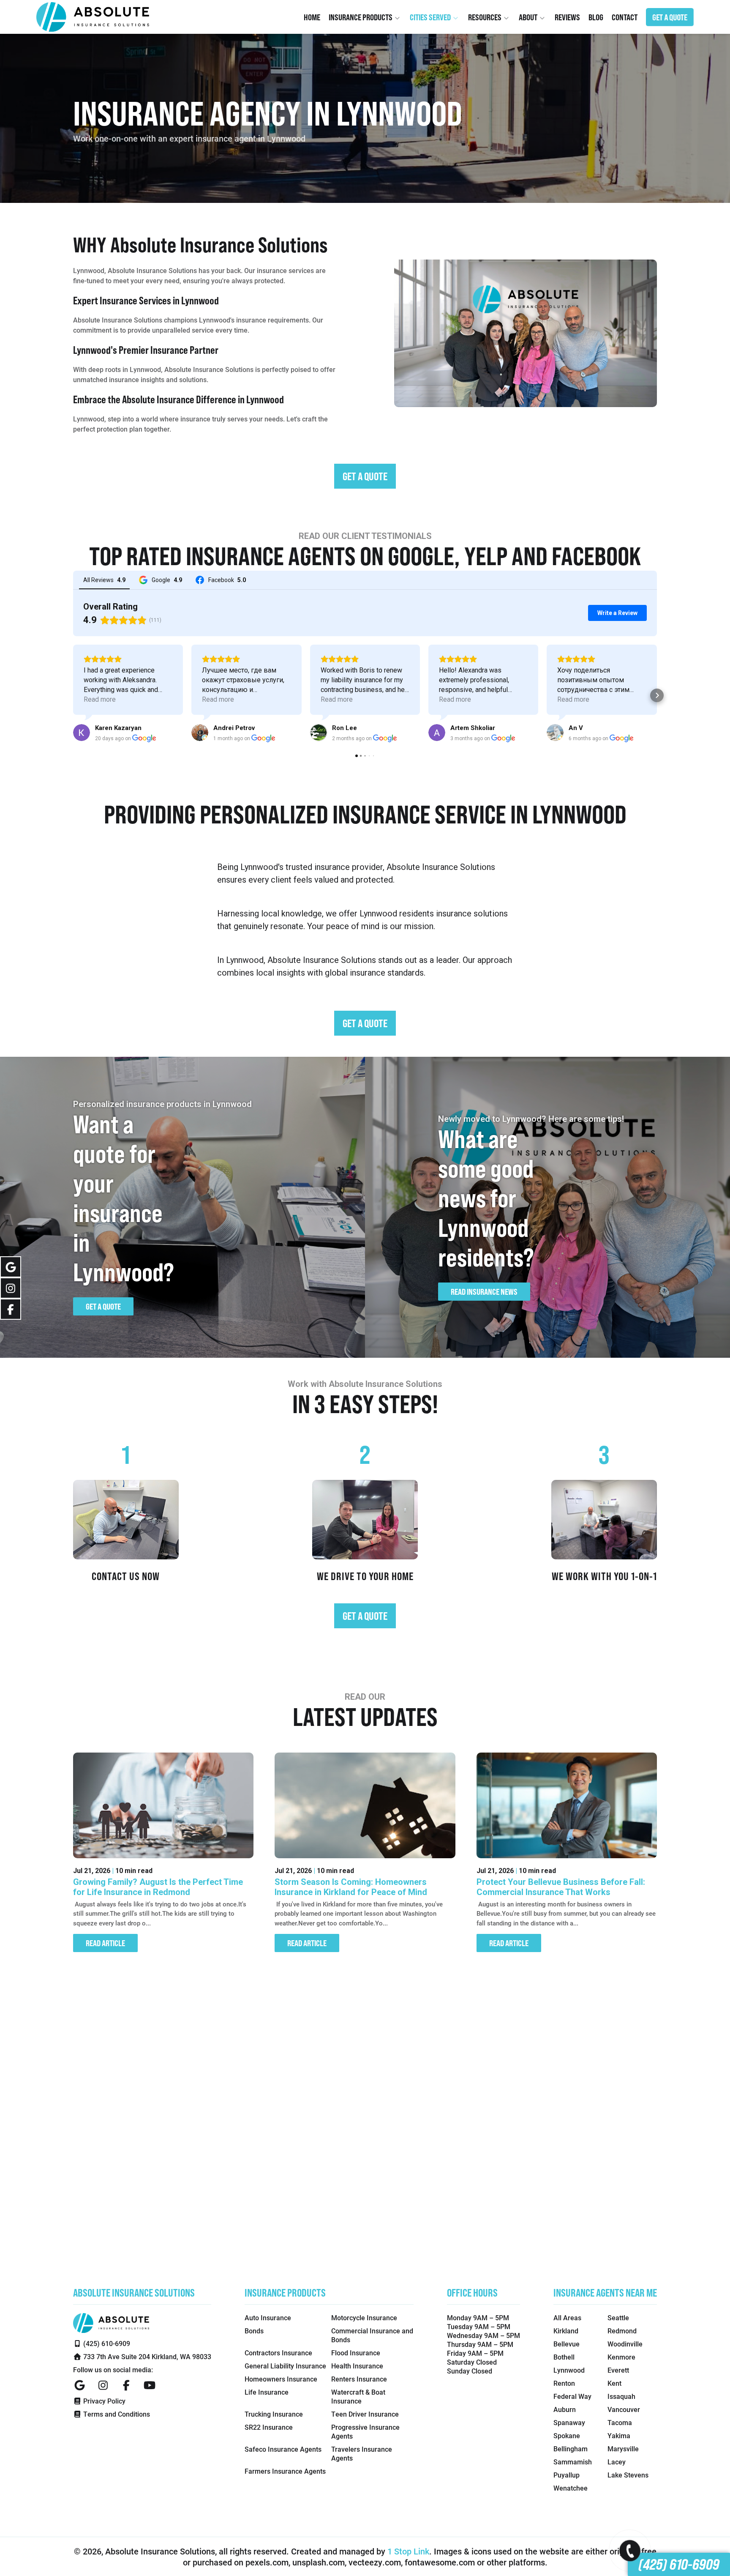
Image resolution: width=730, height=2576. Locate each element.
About (529, 17)
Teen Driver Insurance (365, 2414)
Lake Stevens (628, 2475)
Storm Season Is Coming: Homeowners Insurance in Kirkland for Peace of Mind (351, 1887)
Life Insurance (267, 2392)
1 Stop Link (408, 2551)
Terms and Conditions (116, 2414)
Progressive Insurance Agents (365, 2431)
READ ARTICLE (105, 1943)
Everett (618, 2370)
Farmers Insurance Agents (285, 2471)
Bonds (254, 2331)
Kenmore (621, 2357)
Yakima (619, 2435)
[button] (73, 695)
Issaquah (621, 2396)
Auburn (565, 2409)
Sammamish (573, 2462)
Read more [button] (100, 699)
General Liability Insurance (285, 2366)
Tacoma (620, 2422)
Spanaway (569, 2422)
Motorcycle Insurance (364, 2318)
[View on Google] (82, 733)
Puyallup (567, 2475)
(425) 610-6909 (679, 2564)
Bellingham (571, 2449)
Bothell (564, 2357)
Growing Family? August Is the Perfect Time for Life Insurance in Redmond (158, 1887)
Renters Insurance (359, 2379)
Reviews (567, 17)
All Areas (567, 2318)
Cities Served (431, 17)
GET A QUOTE (670, 17)
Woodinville (625, 2344)
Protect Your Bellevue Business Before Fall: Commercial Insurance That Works (561, 1887)
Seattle (618, 2318)
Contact (625, 17)
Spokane (567, 2435)
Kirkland (566, 2331)
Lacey (617, 2462)
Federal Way (572, 2396)
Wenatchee (571, 2488)
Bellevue (567, 2344)
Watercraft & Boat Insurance (358, 2396)
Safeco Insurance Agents (283, 2449)
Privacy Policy (104, 2401)
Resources (485, 17)
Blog (596, 17)
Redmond (622, 2331)
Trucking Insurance (274, 2414)
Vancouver (624, 2409)
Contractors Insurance (278, 2353)
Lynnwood (569, 2370)
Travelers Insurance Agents (362, 2453)
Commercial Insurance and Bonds (372, 2335)
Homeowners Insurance (281, 2379)
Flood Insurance (356, 2353)
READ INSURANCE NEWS (484, 1292)
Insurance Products (361, 17)
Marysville (623, 2449)
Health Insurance (357, 2366)
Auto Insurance (268, 2318)
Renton (564, 2383)
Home (312, 17)
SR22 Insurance (269, 2427)
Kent (614, 2383)
